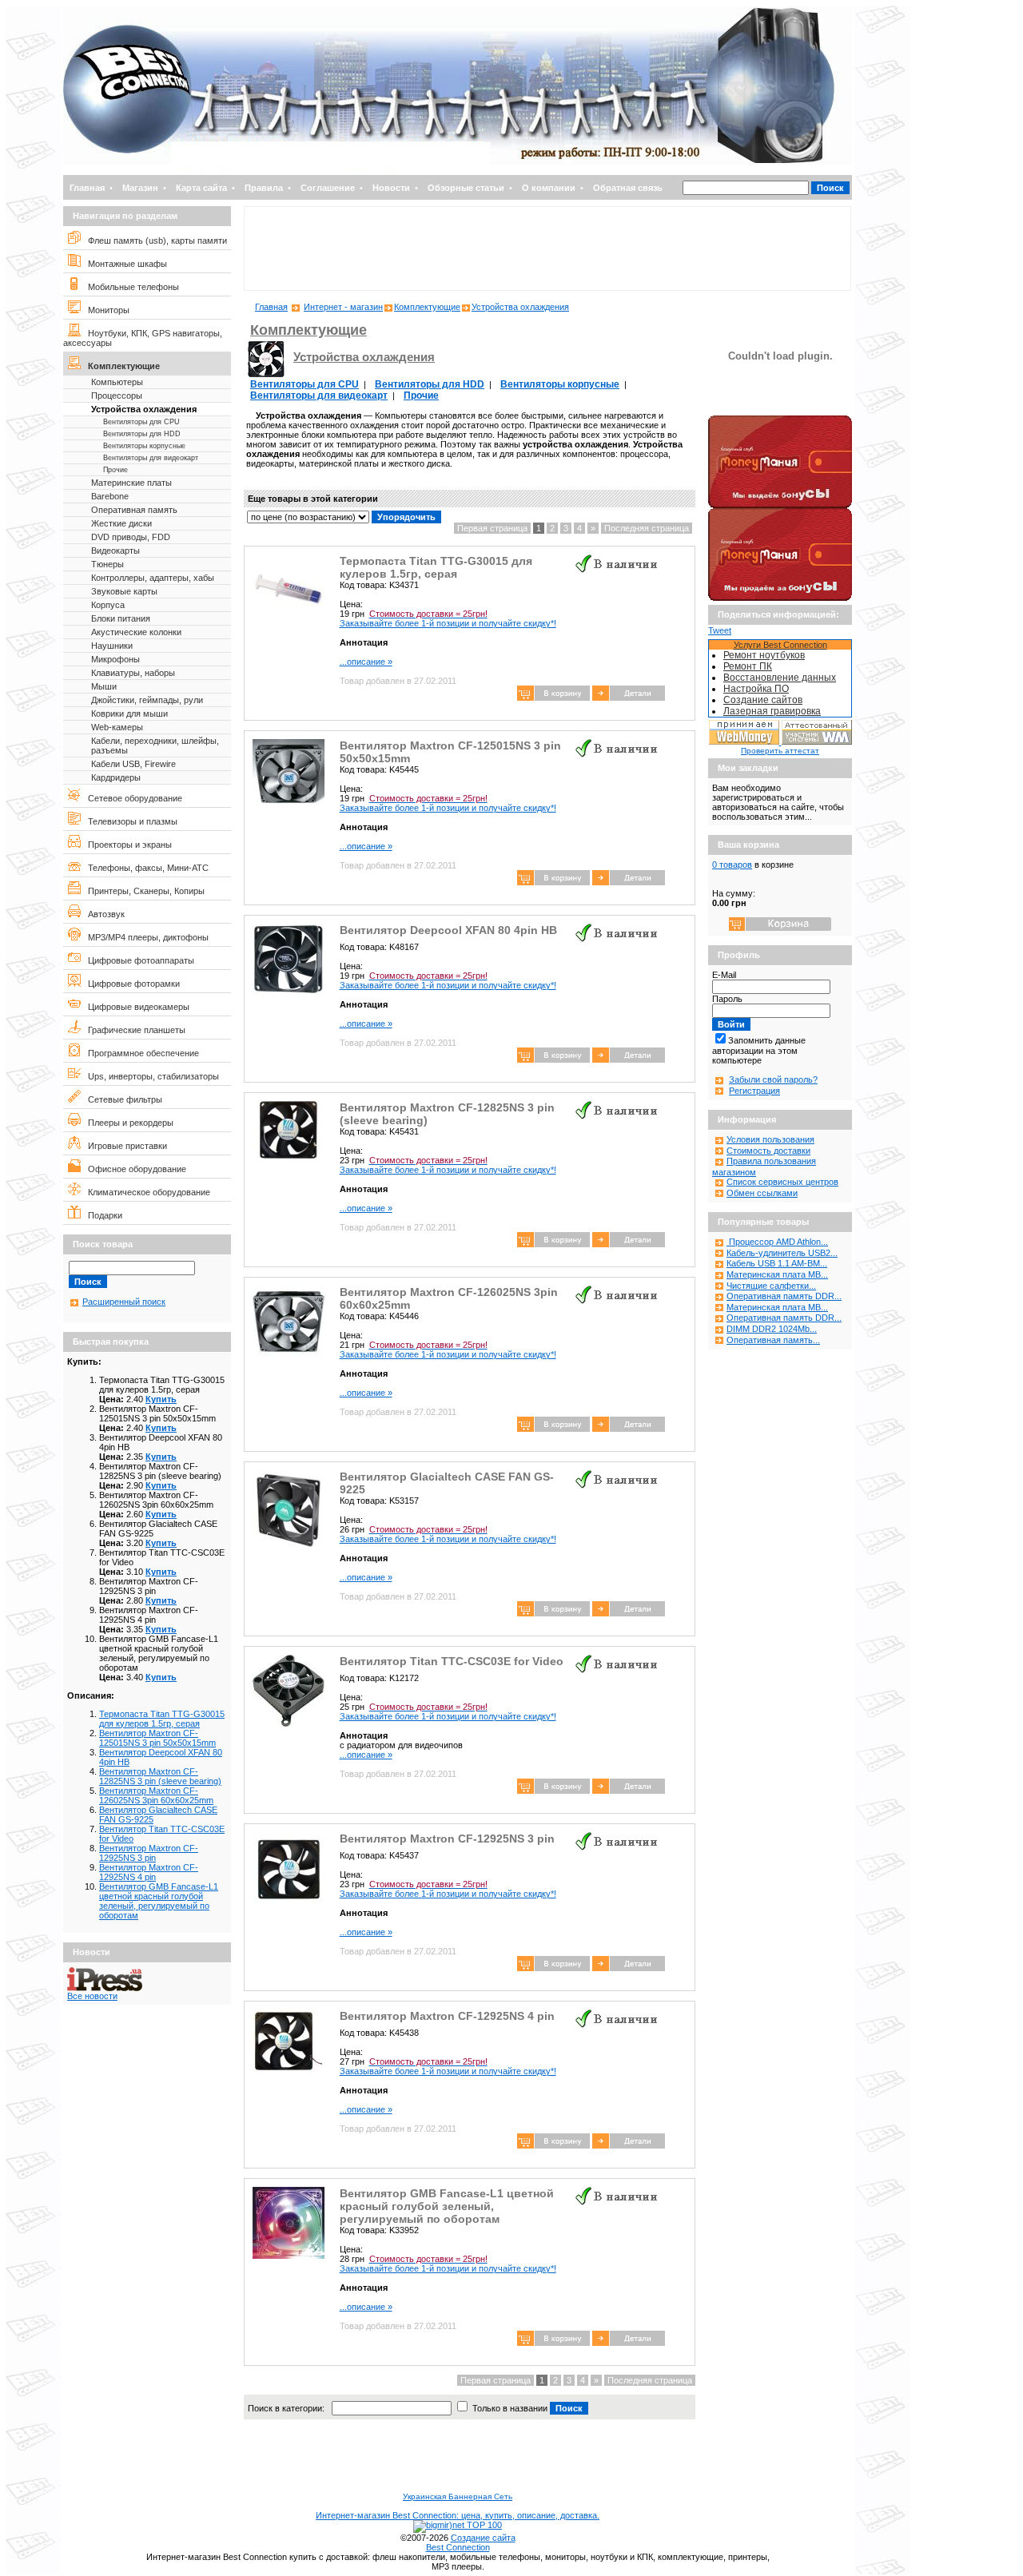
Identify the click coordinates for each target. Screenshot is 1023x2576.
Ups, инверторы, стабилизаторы (150, 1076)
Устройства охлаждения (144, 409)
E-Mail (724, 975)
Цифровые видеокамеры (135, 1007)
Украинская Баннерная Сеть (458, 2496)
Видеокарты (115, 551)
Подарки (102, 1215)
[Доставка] (780, 412)
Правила (264, 188)
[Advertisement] (547, 248)
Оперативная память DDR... (784, 1296)
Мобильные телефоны (130, 287)
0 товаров (732, 865)
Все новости (92, 1996)
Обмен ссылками (762, 1193)
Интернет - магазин (343, 307)
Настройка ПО (756, 689)
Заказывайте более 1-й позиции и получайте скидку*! (448, 618)
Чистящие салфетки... (771, 1286)
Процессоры (117, 396)
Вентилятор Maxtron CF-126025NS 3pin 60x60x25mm (156, 1795)
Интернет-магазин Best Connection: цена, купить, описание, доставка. (458, 2515)
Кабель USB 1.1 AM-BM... (777, 1263)
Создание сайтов (763, 700)
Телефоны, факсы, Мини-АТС (145, 868)
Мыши (104, 686)
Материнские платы (131, 483)
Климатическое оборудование (145, 1192)
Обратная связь (628, 188)
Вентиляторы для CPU (141, 422)
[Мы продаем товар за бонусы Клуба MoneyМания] (780, 598)
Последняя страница (647, 528)
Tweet (720, 630)
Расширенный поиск (124, 1302)
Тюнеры (107, 564)
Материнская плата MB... (777, 1274)
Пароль (727, 999)
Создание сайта (483, 2538)
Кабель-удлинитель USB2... (782, 1253)
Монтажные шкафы (124, 264)
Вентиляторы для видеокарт (151, 458)
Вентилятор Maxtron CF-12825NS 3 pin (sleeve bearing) (160, 1776)
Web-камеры (117, 727)
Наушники (112, 646)
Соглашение (328, 188)
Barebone (110, 496)
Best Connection (458, 2547)
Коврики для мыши (129, 714)
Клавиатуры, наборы (133, 673)
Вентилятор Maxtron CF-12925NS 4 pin (149, 1872)
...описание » (366, 662)
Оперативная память (134, 510)
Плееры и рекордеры (127, 1123)
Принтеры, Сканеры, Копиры (143, 891)
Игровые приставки (124, 1146)
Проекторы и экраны (126, 845)
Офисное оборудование (133, 1169)
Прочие (115, 470)
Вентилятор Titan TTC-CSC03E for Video (452, 1661)
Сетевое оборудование (131, 798)
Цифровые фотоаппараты (137, 960)
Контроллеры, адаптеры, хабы (153, 578)
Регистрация (754, 1091)
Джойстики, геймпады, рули (147, 700)
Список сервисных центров (782, 1182)
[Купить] (629, 698)
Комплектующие (120, 366)
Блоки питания (121, 618)
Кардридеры (116, 777)
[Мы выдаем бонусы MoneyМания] (780, 505)
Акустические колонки (136, 632)
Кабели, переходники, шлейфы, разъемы (155, 745)
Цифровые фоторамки (130, 984)
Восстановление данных (780, 678)
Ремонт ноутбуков (764, 655)
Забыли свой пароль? (773, 1079)
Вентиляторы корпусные (144, 446)
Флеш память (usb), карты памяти (154, 241)
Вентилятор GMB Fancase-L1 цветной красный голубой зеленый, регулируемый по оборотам (159, 1901)
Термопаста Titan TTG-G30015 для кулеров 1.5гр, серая (162, 1719)
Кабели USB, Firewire (133, 764)
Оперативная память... (773, 1340)
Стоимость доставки (768, 1151)
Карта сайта (201, 188)
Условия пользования (770, 1139)
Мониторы (105, 310)
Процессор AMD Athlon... (777, 1242)
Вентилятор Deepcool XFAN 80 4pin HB (448, 930)
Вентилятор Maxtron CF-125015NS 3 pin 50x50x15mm (157, 1738)
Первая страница (492, 528)
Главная (87, 188)
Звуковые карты (124, 591)
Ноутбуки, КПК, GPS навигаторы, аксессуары (143, 338)
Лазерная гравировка (772, 711)
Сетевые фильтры (121, 1099)
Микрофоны (115, 659)
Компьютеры (117, 382)
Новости (391, 188)
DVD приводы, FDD (131, 537)
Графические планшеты (133, 1030)
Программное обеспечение (140, 1053)
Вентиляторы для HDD (142, 434)
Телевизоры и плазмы (129, 821)
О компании (549, 188)
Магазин (140, 188)
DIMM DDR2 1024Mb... (772, 1329)
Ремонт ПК (748, 666)
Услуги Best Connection (780, 645)
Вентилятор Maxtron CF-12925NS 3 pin (149, 1853)
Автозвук (103, 914)
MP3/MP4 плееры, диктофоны (145, 937)
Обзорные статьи (466, 188)
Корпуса (108, 605)
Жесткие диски (121, 523)
